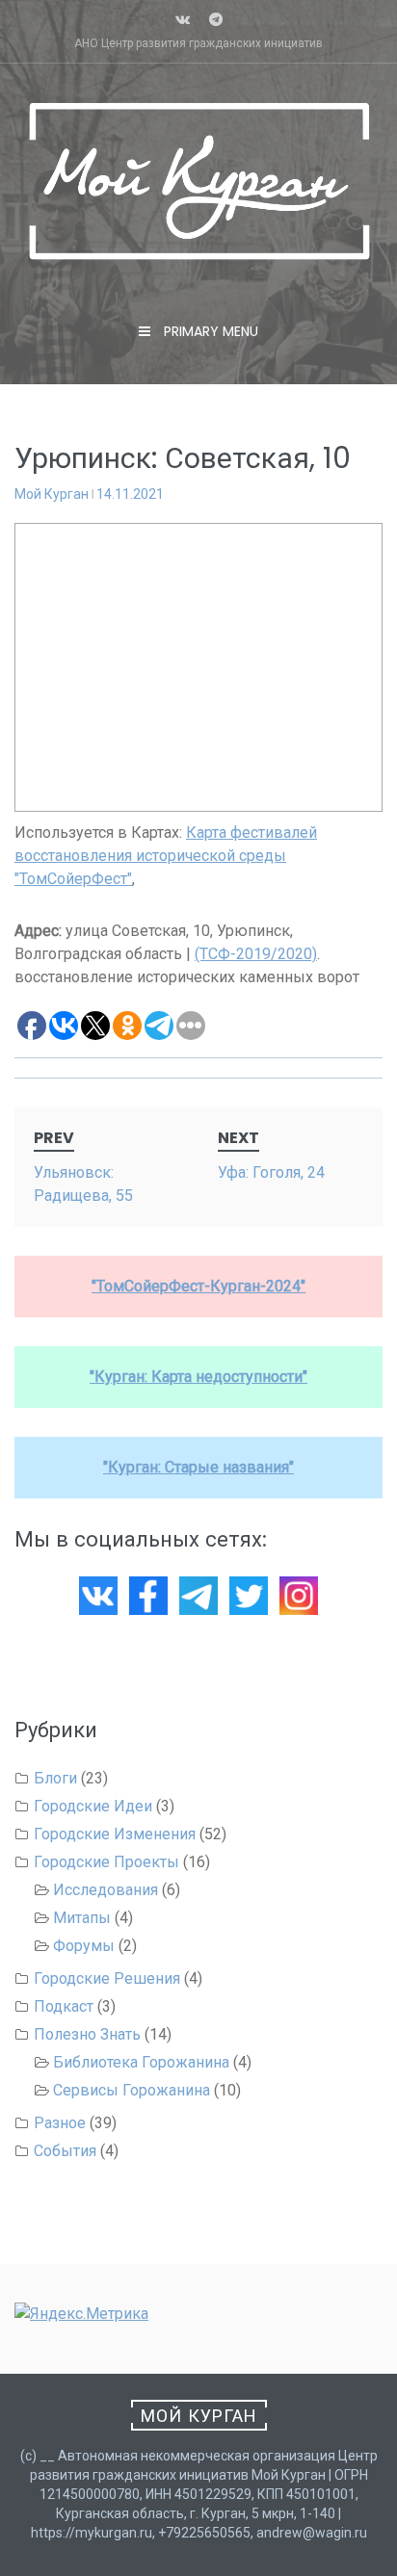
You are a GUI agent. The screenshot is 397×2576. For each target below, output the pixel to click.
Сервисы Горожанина (132, 2090)
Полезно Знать (87, 2034)
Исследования (106, 1890)
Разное (60, 2123)
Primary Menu (209, 331)
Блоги (55, 1778)
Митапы (82, 1918)
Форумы (84, 1946)
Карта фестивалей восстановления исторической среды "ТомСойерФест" (166, 856)
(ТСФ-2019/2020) (256, 954)
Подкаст (64, 2006)
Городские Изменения (115, 1834)
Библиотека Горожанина (141, 2062)
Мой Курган (52, 494)
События (65, 2151)
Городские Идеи (93, 1806)
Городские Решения (107, 1978)
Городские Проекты (106, 1862)
